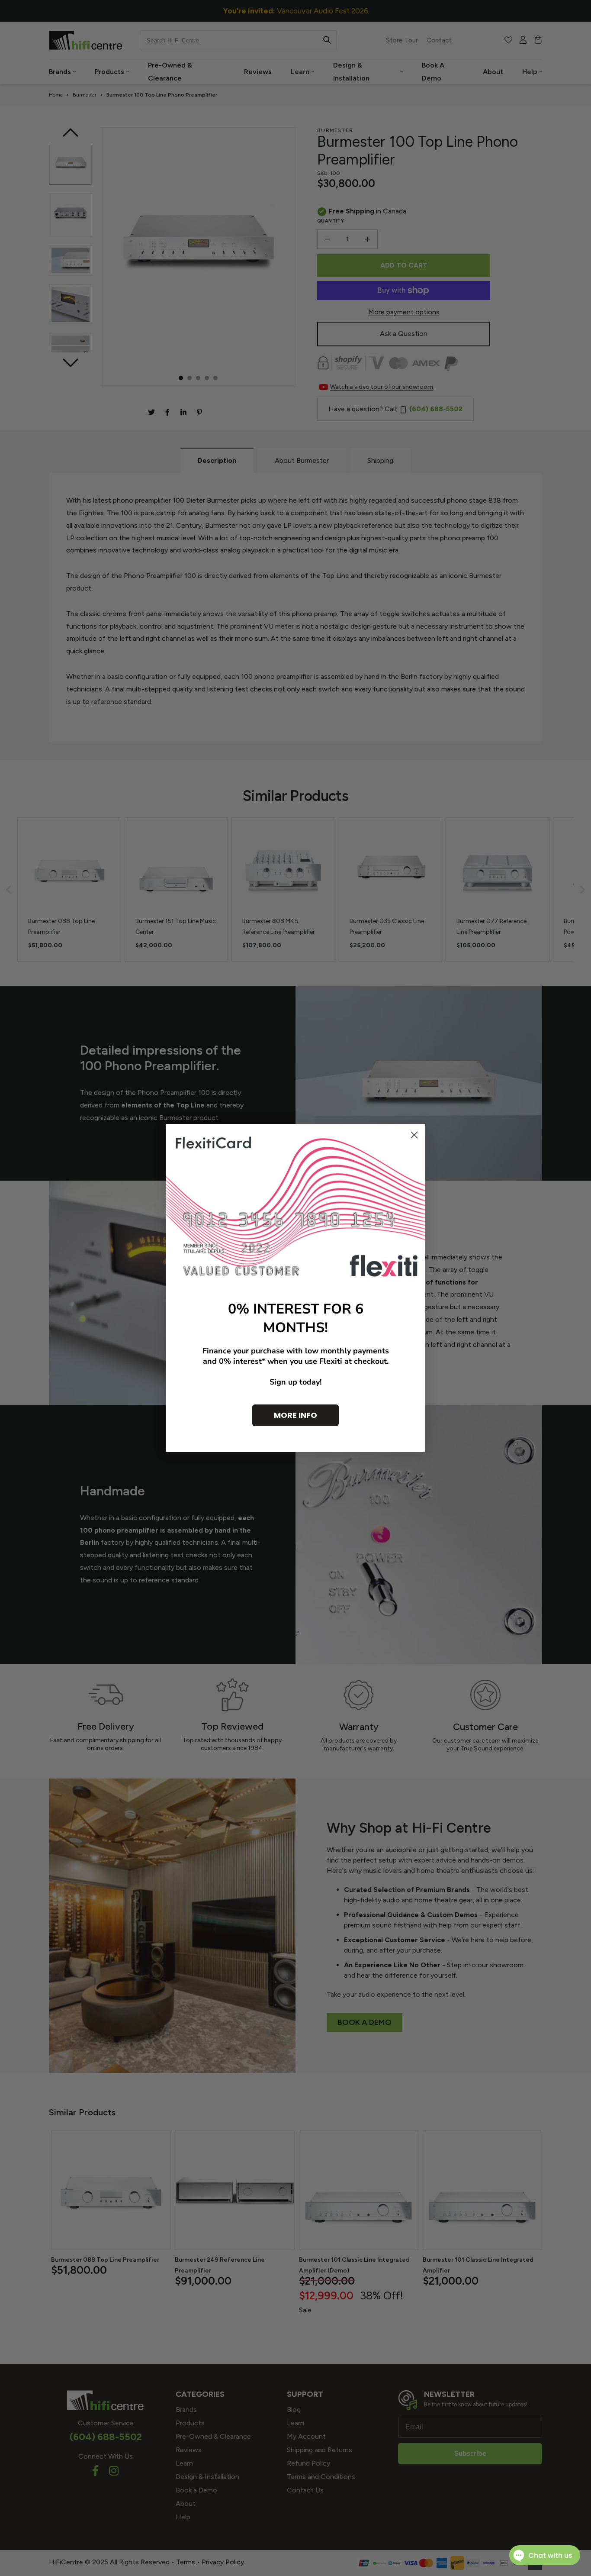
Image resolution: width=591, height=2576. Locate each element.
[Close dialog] (414, 1135)
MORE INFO (295, 1415)
